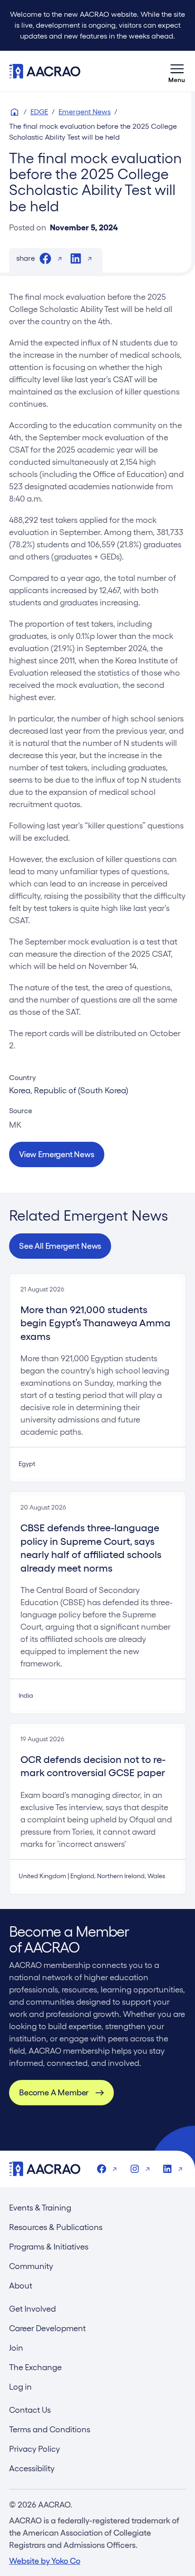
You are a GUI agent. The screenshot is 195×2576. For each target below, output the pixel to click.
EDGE (39, 112)
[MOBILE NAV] (177, 71)
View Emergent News (57, 1154)
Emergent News (85, 112)
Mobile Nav (177, 71)
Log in (20, 2387)
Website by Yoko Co (45, 2561)
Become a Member (54, 2092)
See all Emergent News (60, 1246)
